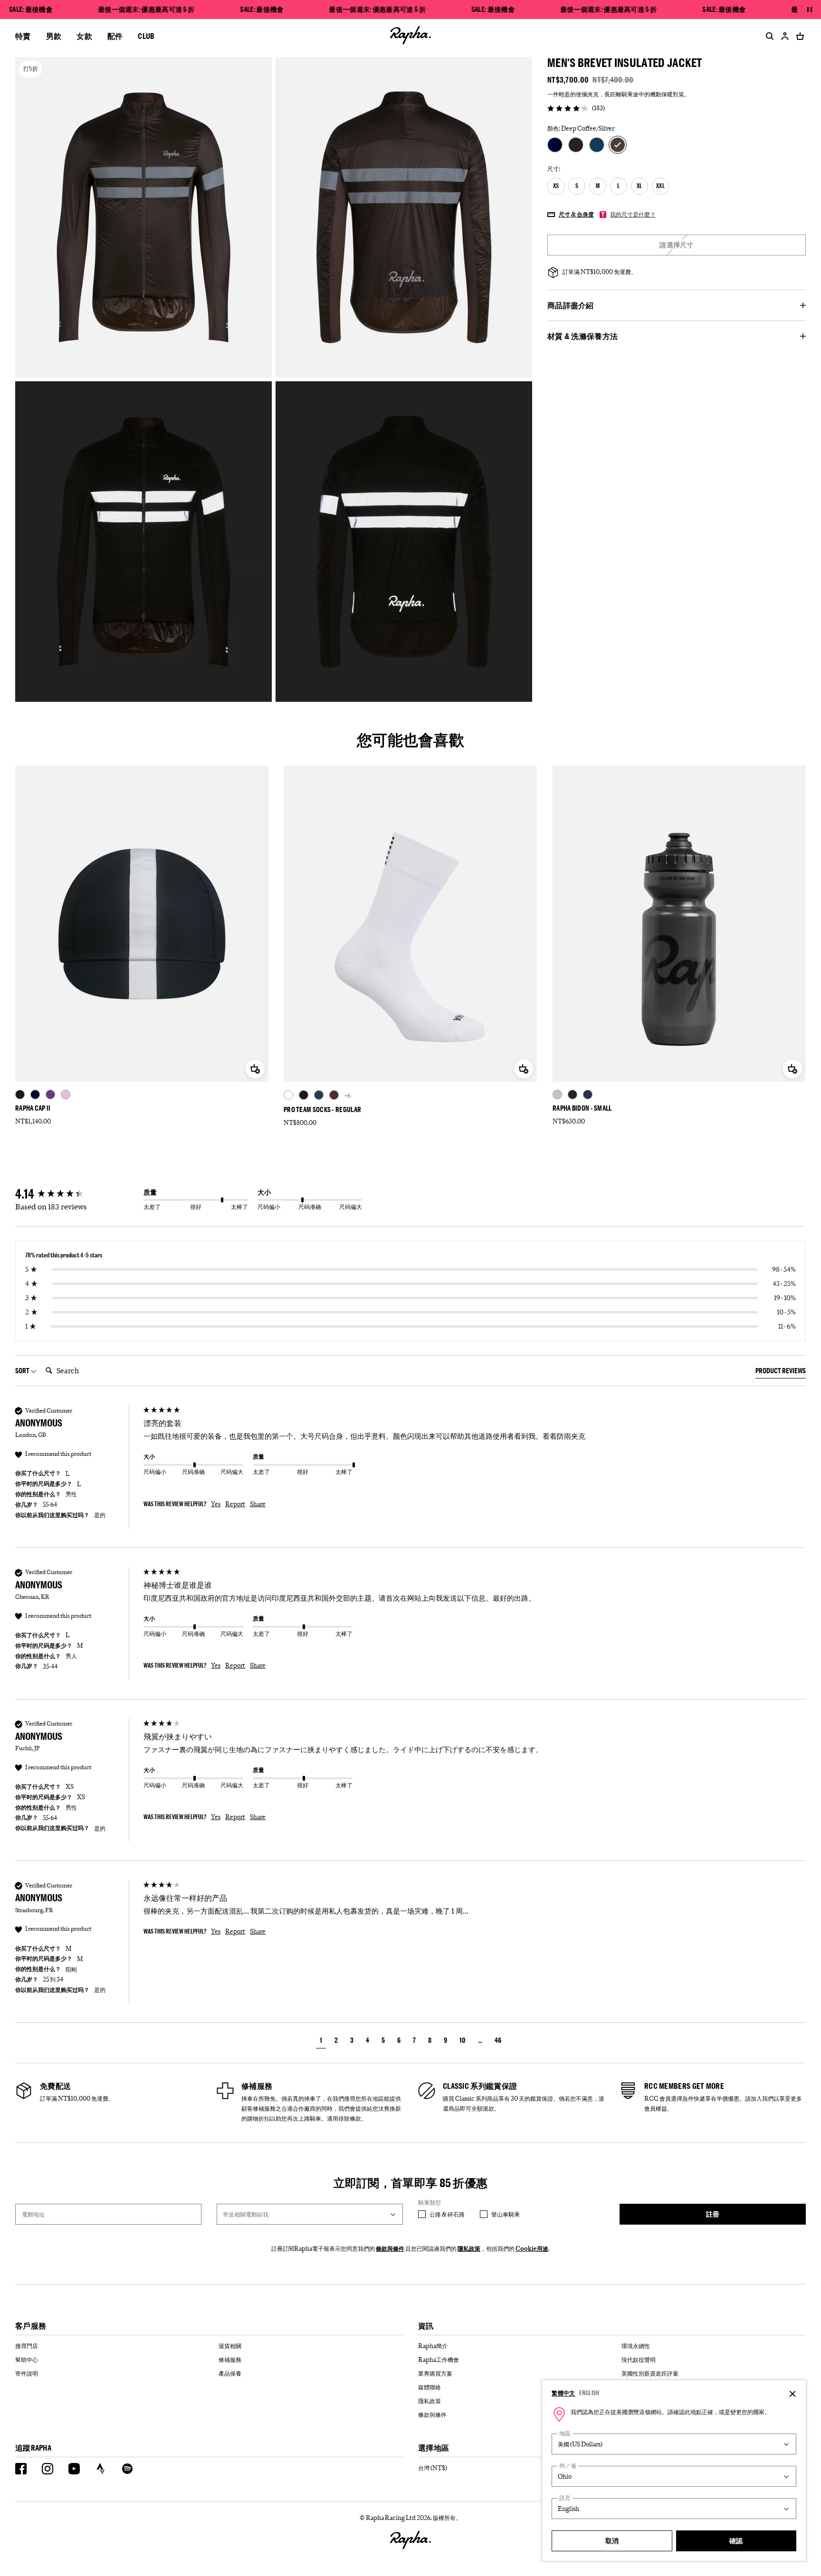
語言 (565, 2498)
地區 (565, 2433)
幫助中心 (27, 2359)
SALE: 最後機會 (31, 9)
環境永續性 (636, 2346)
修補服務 (257, 2086)
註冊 (713, 2214)
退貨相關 (230, 2346)
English (589, 2393)
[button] (321, 2042)
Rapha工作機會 (439, 2359)
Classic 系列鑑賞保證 (480, 2086)
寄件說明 (27, 2373)
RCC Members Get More (684, 2086)
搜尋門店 (27, 2346)
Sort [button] (23, 1371)
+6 (348, 1095)
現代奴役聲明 (639, 2359)
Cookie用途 (532, 2248)
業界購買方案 (435, 2373)
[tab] (781, 1372)
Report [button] (235, 1504)
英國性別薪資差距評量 (650, 2373)
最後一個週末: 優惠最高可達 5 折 (146, 9)
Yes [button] (216, 1504)
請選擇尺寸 (677, 245)
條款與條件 (390, 2248)
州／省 (568, 2466)
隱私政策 (469, 2248)
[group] (77, 1194)
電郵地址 (33, 2214)
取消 (612, 2541)
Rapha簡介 (433, 2346)
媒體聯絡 (430, 2387)
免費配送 (55, 2086)
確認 (736, 2541)
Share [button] (258, 1504)
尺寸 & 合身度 (576, 214)
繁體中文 (563, 2393)
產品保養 (230, 2373)
